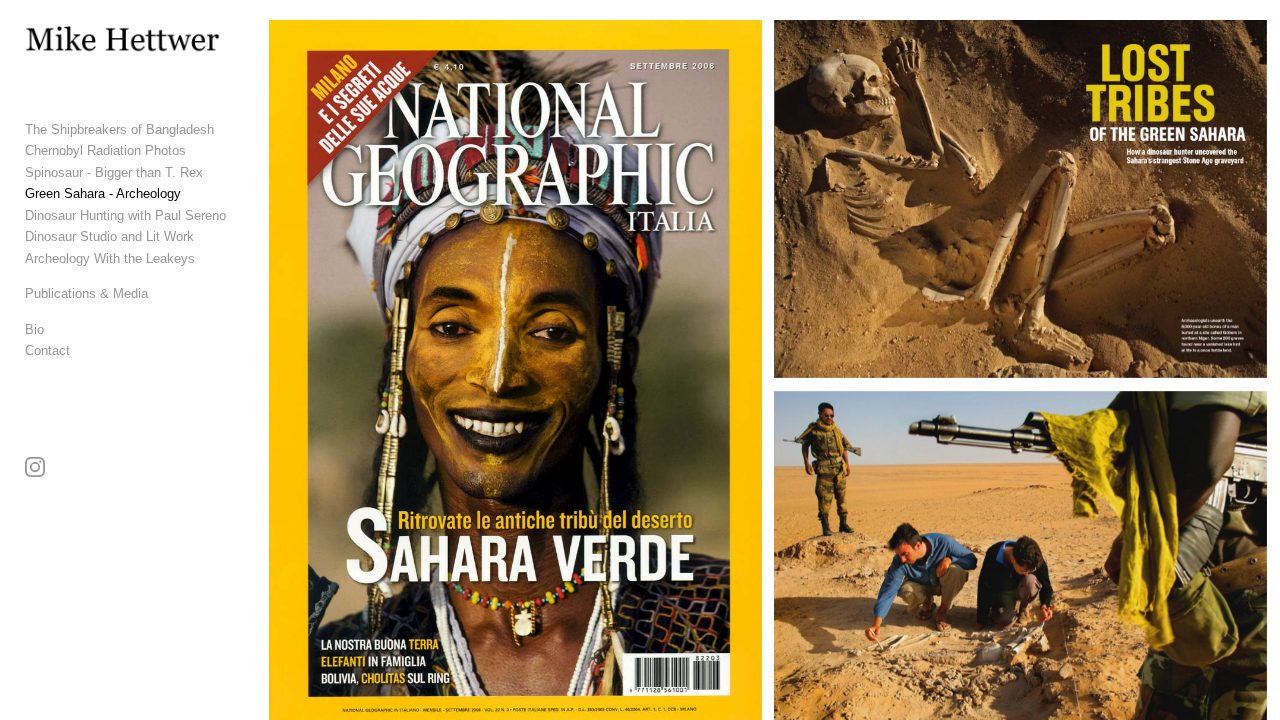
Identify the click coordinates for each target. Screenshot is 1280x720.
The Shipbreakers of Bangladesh (119, 129)
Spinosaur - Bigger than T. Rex (114, 172)
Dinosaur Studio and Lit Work (109, 236)
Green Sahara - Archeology (103, 193)
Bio (34, 329)
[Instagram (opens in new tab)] (35, 467)
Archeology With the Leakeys (110, 258)
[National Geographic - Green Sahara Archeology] (1020, 199)
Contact (47, 350)
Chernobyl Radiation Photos (105, 150)
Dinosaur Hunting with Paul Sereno (125, 215)
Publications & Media (86, 293)
